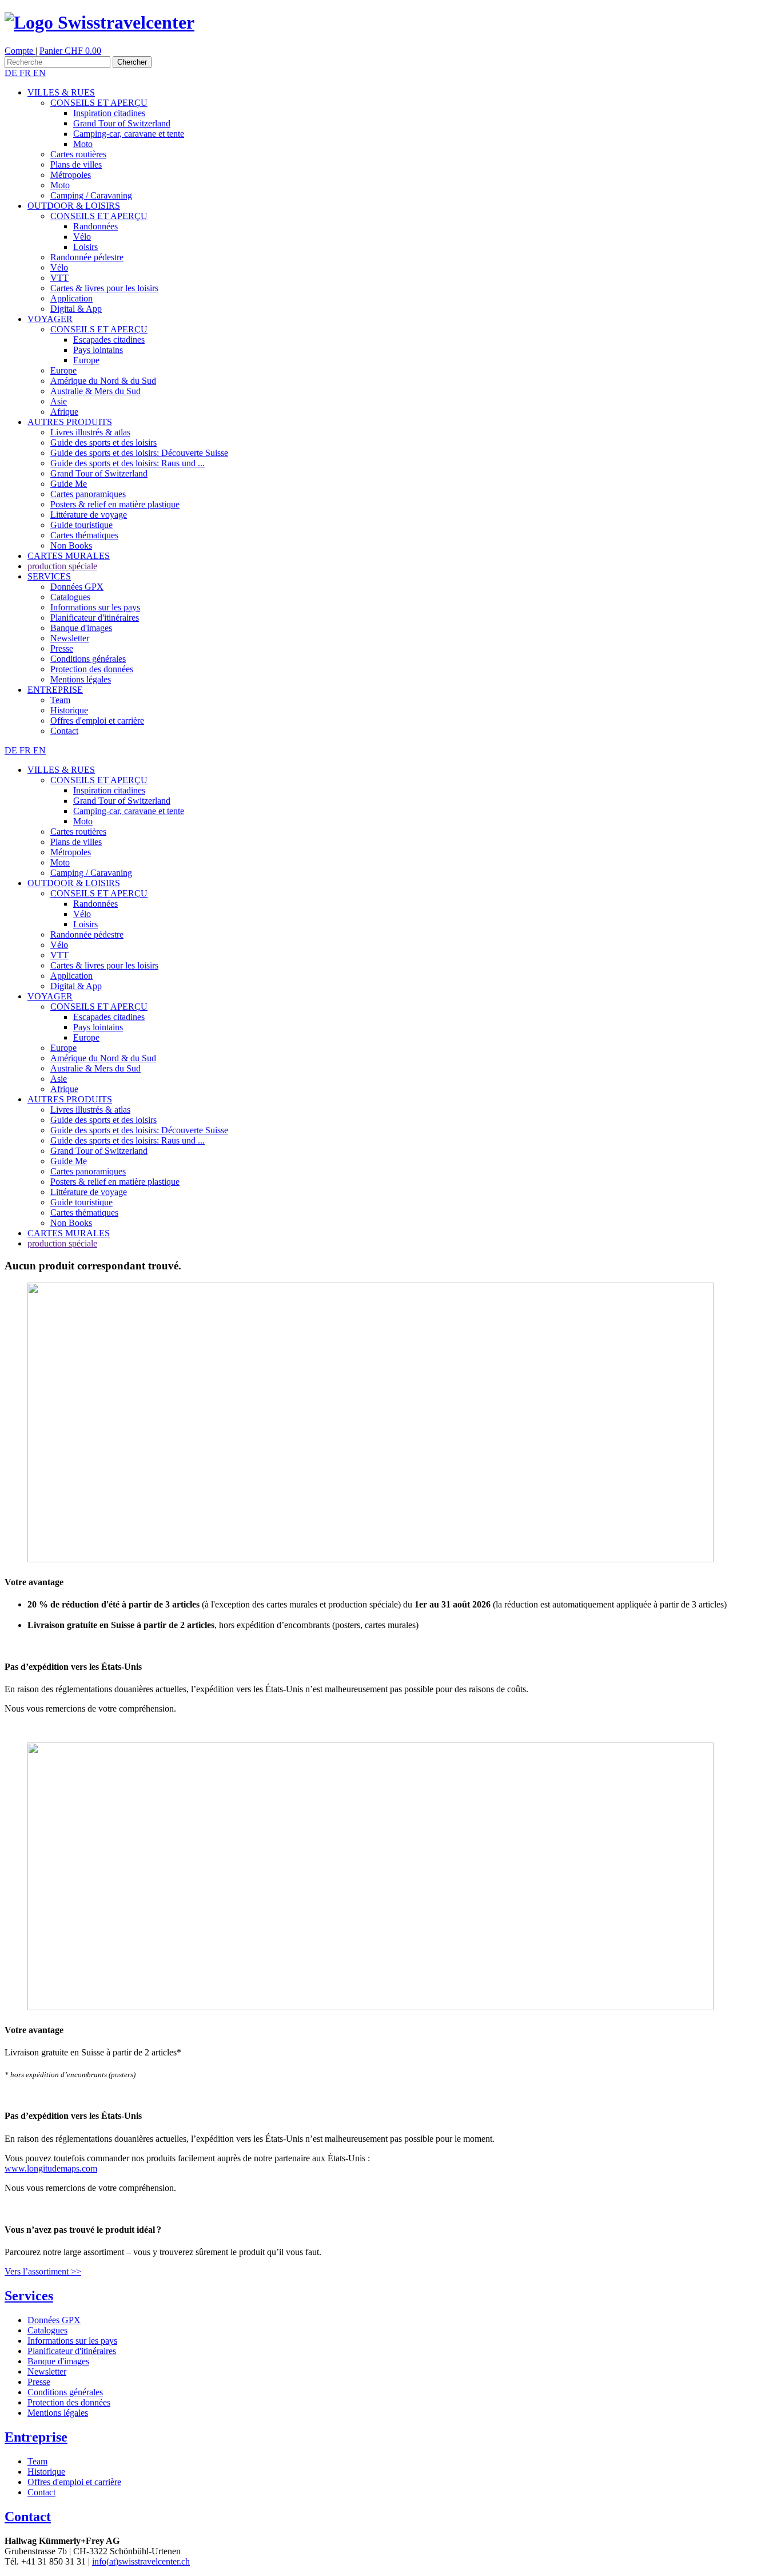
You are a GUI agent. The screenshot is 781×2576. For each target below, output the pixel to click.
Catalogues (70, 597)
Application (71, 298)
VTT (59, 278)
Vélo (82, 237)
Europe (86, 360)
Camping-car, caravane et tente (129, 134)
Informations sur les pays (95, 607)
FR (26, 73)
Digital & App (76, 309)
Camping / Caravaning (91, 195)
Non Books (71, 545)
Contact (64, 731)
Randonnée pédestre (87, 257)
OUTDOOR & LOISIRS (74, 206)
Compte (20, 51)
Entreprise (36, 2437)
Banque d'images (81, 628)
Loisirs (85, 247)
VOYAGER (50, 319)
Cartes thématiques (84, 535)
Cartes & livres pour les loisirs (104, 288)
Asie (59, 401)
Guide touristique (81, 525)
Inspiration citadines (109, 113)
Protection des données (92, 669)
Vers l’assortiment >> (43, 2271)
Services (29, 2296)
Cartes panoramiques (88, 494)
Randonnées (95, 226)
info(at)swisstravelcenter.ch (141, 2561)
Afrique (64, 412)
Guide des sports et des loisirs (103, 442)
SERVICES (49, 576)
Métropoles (71, 175)
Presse (62, 648)
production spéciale (62, 566)
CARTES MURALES (69, 556)
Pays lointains (98, 350)
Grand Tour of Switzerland (122, 123)
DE (12, 73)
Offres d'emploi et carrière (97, 721)
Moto (83, 144)
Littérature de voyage (89, 515)
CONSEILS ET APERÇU (99, 103)
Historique (69, 710)
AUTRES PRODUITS (70, 422)
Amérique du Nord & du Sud (103, 381)
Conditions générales (88, 659)
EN (39, 73)
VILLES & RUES (61, 92)
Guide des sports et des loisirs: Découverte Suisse (139, 453)
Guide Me (69, 484)
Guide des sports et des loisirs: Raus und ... (127, 463)
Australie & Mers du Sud (95, 391)
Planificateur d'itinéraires (95, 618)
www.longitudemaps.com (51, 2168)
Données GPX (77, 587)
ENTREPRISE (55, 690)
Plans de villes (76, 164)
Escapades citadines (109, 340)
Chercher (132, 62)
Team (60, 700)
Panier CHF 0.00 (70, 51)
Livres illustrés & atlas (90, 432)
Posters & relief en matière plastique (115, 504)
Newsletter (70, 638)
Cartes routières (78, 154)
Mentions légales (81, 679)
